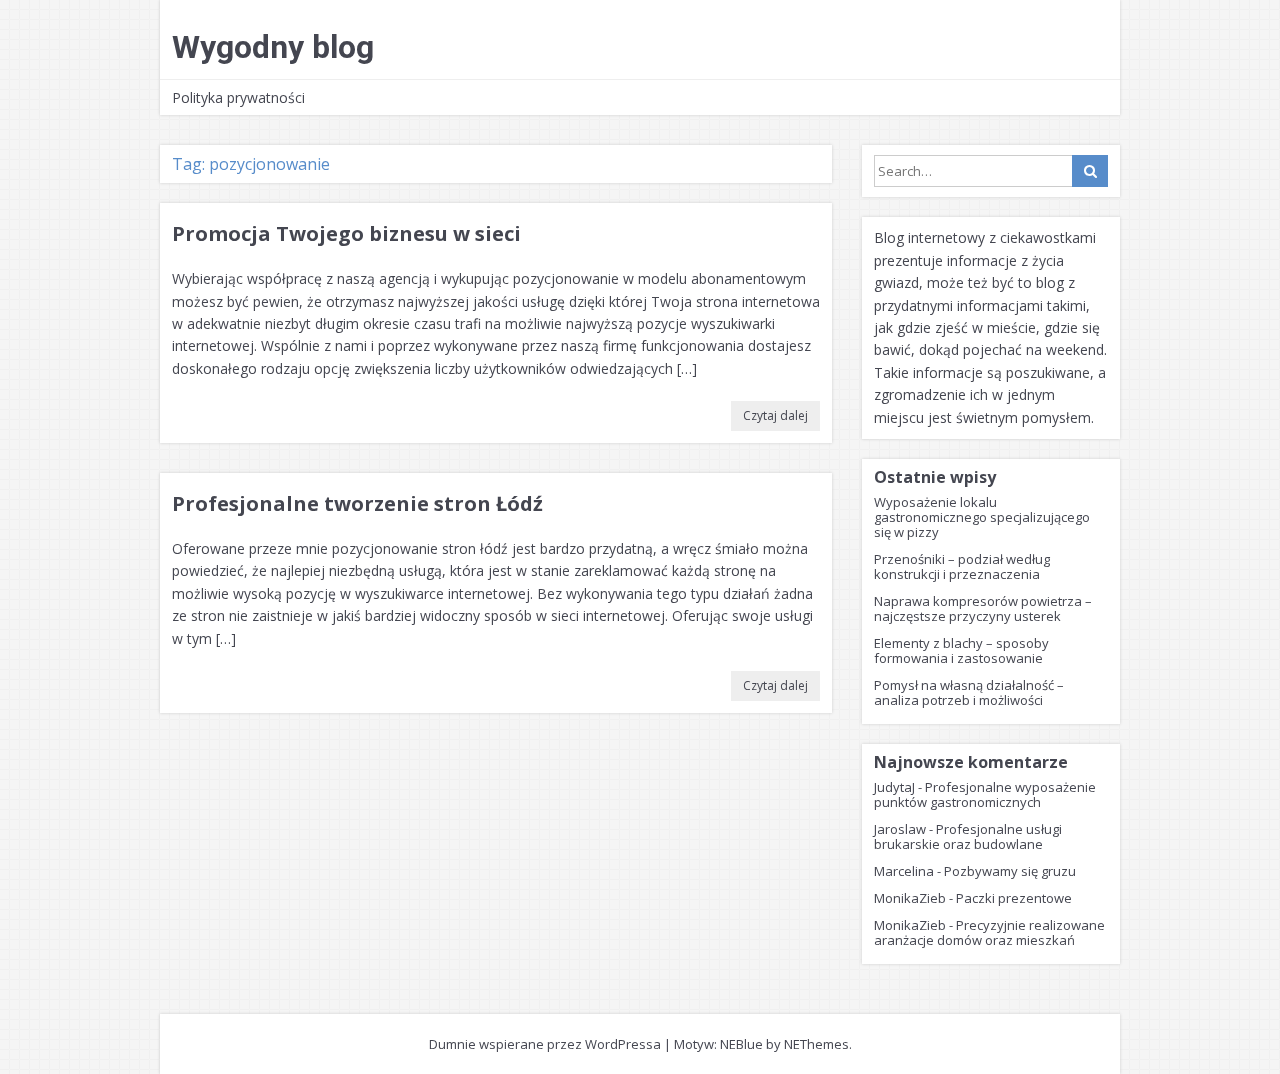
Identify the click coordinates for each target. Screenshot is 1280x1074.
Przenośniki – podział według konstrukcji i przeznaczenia (962, 566)
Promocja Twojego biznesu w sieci (346, 233)
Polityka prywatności (238, 97)
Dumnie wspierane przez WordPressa (545, 1044)
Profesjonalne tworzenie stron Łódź (357, 503)
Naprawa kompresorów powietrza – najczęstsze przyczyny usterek (983, 608)
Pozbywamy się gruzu (1010, 871)
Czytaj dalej (775, 415)
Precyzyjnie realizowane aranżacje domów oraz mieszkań (989, 932)
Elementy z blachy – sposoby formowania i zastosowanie (961, 650)
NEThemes (816, 1044)
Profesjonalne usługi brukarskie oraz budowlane (968, 836)
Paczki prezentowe (1014, 898)
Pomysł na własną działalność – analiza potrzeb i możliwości (969, 692)
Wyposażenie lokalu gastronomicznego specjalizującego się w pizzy (982, 517)
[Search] (1090, 171)
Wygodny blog (273, 47)
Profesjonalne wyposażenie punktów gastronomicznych (985, 794)
